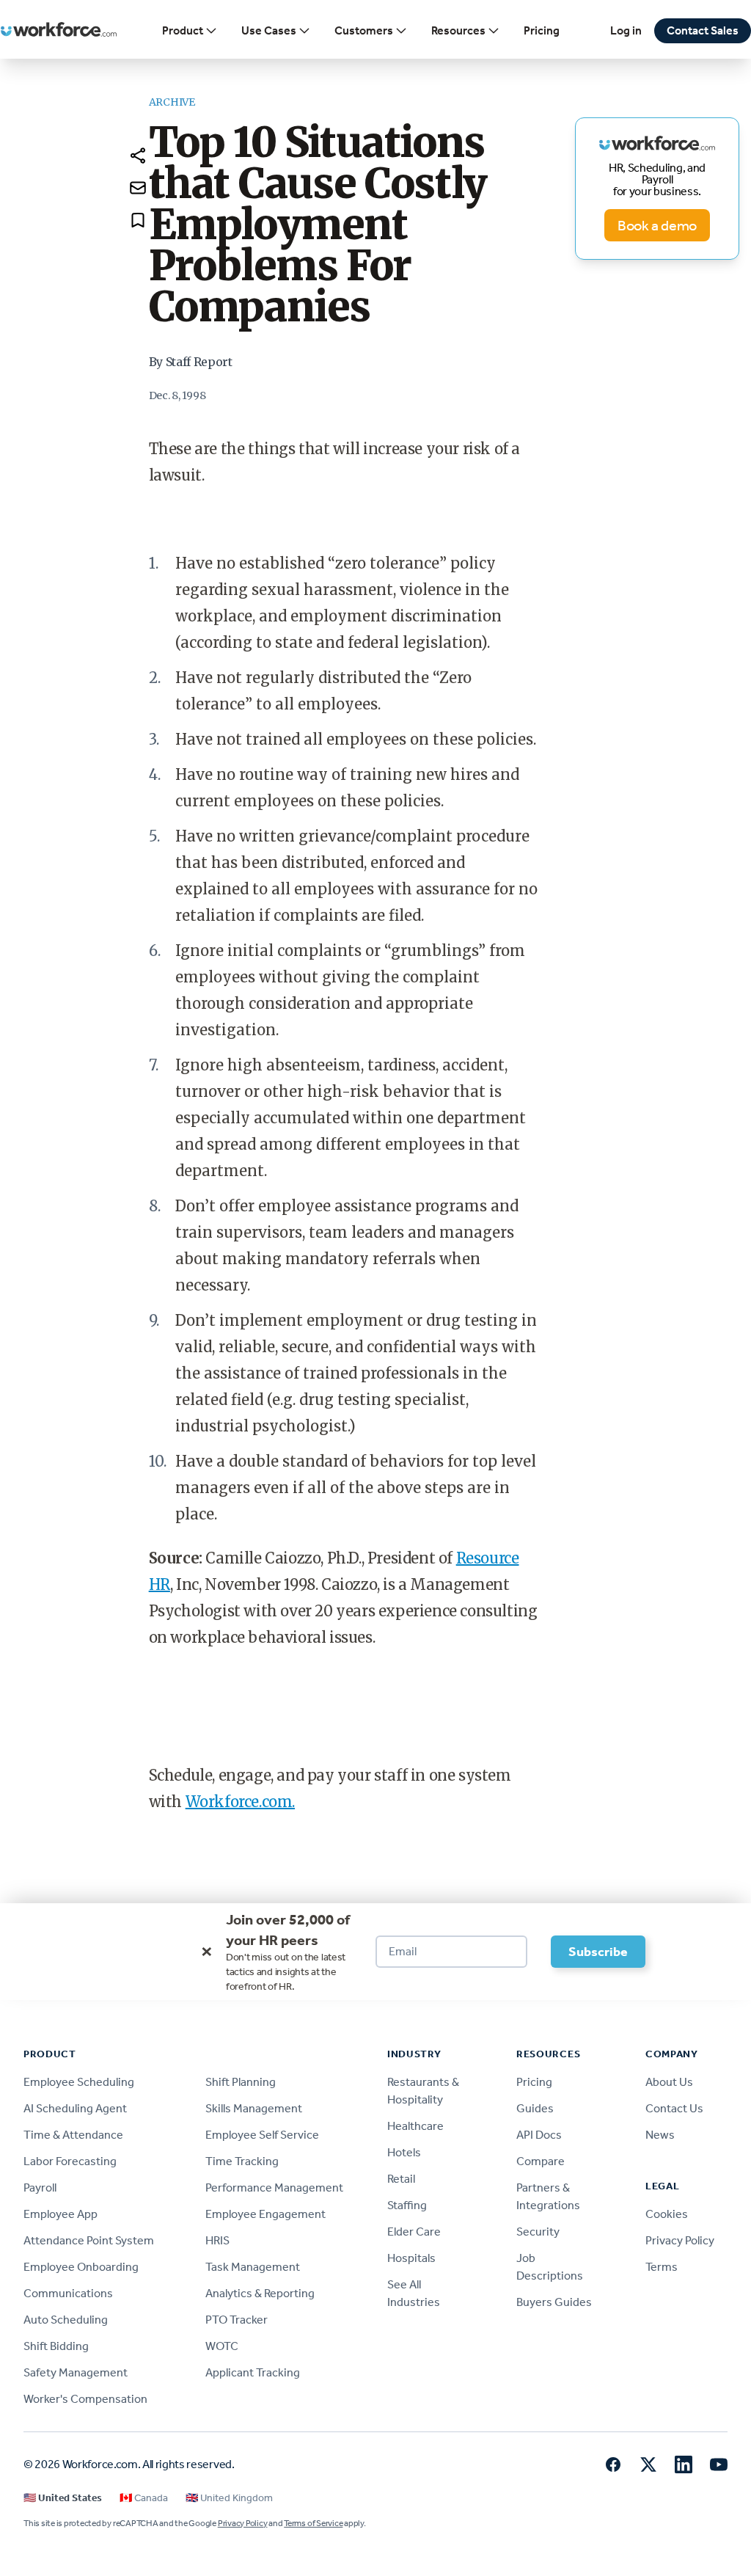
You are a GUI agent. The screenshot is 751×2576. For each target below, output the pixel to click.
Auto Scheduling (66, 2320)
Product (183, 30)
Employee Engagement (265, 2214)
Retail (401, 2179)
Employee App (61, 2214)
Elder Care (414, 2232)
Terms (662, 2267)
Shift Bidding (56, 2346)
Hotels (404, 2152)
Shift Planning (241, 2082)
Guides (535, 2108)
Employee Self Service (262, 2135)
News (660, 2135)
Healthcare (415, 2126)
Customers (364, 30)
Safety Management (76, 2372)
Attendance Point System (89, 2240)
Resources (458, 30)
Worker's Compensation (85, 2399)
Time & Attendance (73, 2135)
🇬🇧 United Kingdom (229, 2498)
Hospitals (411, 2258)
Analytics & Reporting (260, 2293)
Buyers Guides (554, 2302)
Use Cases (269, 30)
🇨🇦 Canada (144, 2498)
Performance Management (274, 2188)
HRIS (217, 2240)
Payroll (40, 2188)
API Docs (539, 2135)
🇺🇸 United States (63, 2498)
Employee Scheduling (79, 2082)
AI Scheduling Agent (75, 2108)
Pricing (542, 30)
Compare (541, 2161)
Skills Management (254, 2108)
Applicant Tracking (253, 2372)
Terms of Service (313, 2523)
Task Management (253, 2267)
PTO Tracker (237, 2320)
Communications (68, 2293)
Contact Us (674, 2108)
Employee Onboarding (81, 2267)
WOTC (222, 2346)
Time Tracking (242, 2161)
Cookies (667, 2214)
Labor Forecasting (70, 2161)
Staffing (407, 2205)
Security (538, 2232)
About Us (669, 2082)
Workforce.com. (240, 1802)
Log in (626, 30)
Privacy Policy (680, 2240)
